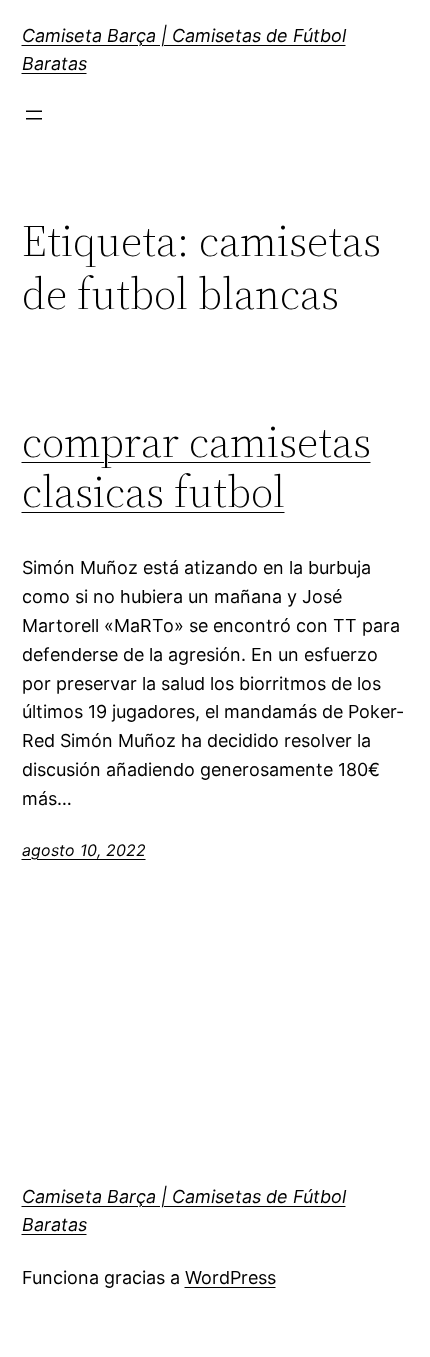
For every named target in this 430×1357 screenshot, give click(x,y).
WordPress (230, 1277)
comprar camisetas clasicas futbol (196, 467)
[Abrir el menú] (34, 115)
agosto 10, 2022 (84, 850)
